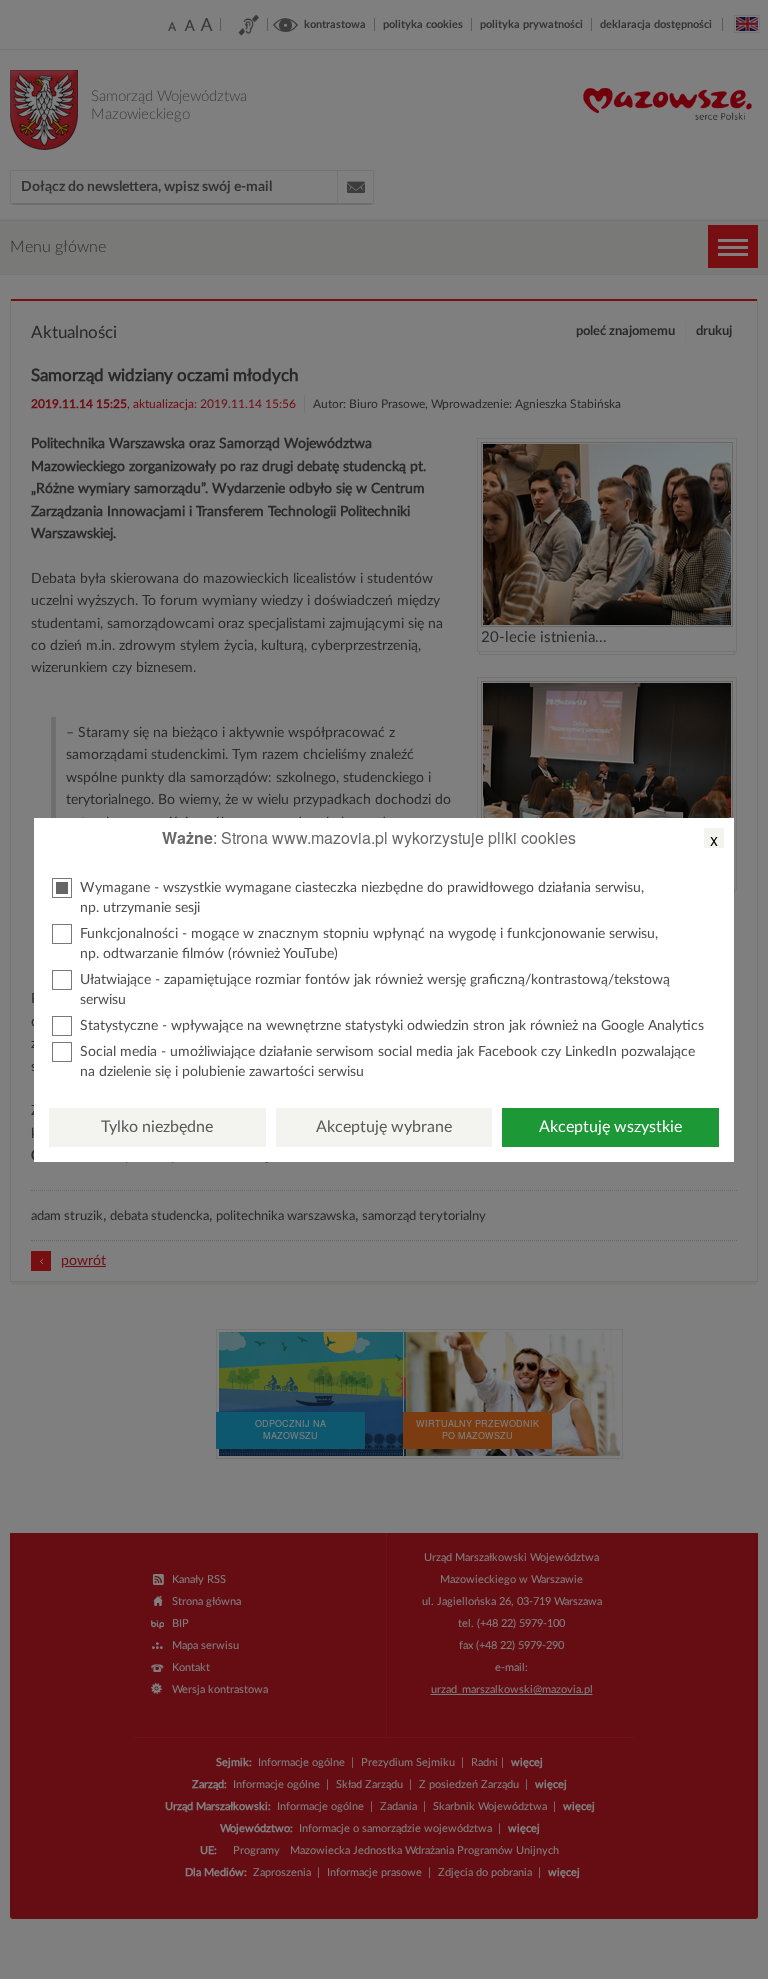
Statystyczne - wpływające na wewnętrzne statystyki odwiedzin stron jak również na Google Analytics (392, 1026)
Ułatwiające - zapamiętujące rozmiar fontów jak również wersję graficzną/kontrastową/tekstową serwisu (375, 990)
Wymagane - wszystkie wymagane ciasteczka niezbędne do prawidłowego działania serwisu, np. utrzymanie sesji (362, 898)
